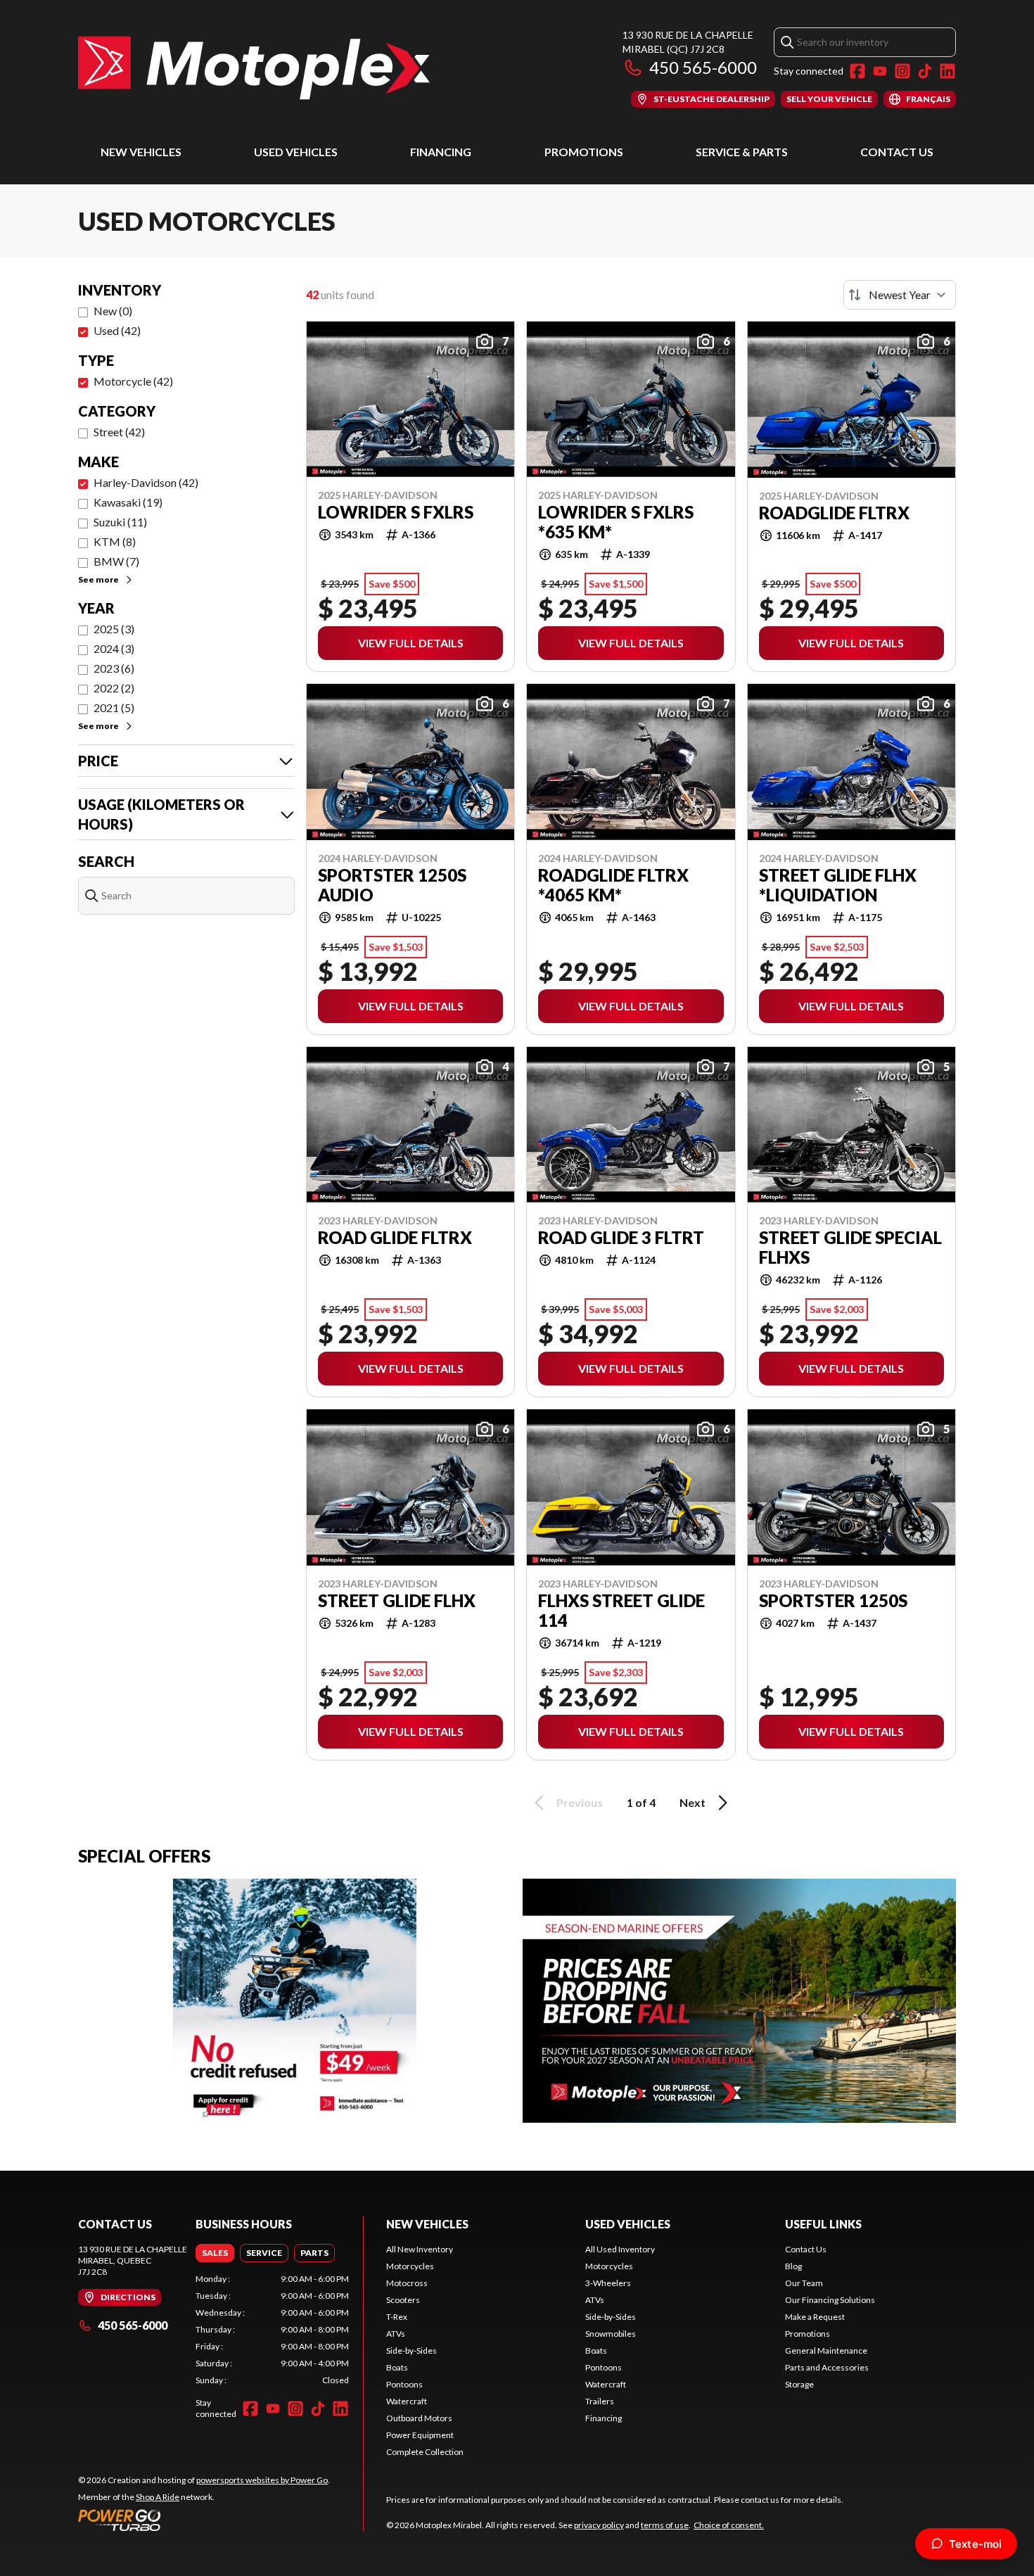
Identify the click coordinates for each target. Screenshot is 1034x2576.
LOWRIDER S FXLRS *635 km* (616, 522)
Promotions (584, 152)
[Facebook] (857, 71)
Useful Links (823, 2224)
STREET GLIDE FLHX (397, 1601)
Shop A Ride (158, 2497)
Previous (580, 1802)
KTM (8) (115, 541)
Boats (397, 2367)
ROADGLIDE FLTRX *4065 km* (613, 885)
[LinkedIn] (947, 71)
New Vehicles (141, 152)
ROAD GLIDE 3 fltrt (621, 1238)
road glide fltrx (395, 1238)
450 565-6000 (703, 67)
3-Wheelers (608, 2283)
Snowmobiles (611, 2334)
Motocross (407, 2283)
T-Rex (397, 2317)
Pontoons (404, 2384)
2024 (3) (114, 648)
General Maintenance (826, 2350)
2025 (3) (114, 629)
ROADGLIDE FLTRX (834, 513)
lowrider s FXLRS (396, 512)
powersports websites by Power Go (262, 2480)
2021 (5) (114, 708)
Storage (799, 2384)
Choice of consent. (729, 2525)
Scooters (403, 2300)
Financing (441, 152)
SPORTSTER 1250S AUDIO (392, 885)
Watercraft (407, 2401)
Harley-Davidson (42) (146, 482)
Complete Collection (425, 2452)
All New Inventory (420, 2249)
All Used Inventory (620, 2249)
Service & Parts (742, 152)
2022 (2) (114, 688)
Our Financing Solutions (830, 2300)
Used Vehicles (296, 152)
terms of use (665, 2525)
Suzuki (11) (120, 522)
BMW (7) (116, 561)
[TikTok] (925, 71)
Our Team (804, 2283)
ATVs (396, 2334)
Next (692, 1802)
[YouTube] (880, 71)
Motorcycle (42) (133, 381)
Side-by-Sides (411, 2350)
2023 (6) (114, 668)
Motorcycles (410, 2266)
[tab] (215, 2253)
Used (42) (117, 330)
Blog (793, 2266)
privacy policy (599, 2525)
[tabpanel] (272, 2330)
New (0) (113, 311)
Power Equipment (420, 2435)
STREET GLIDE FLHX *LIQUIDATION (838, 885)
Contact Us (897, 152)
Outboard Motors (419, 2418)
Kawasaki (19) (128, 502)
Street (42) (119, 432)
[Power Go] (204, 2520)
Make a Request (815, 2317)
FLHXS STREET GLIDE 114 (621, 1611)
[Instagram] (902, 71)
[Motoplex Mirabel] (254, 68)
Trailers (600, 2401)
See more (98, 579)
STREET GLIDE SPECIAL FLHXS (850, 1248)
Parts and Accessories (827, 2367)
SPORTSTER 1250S (833, 1601)
